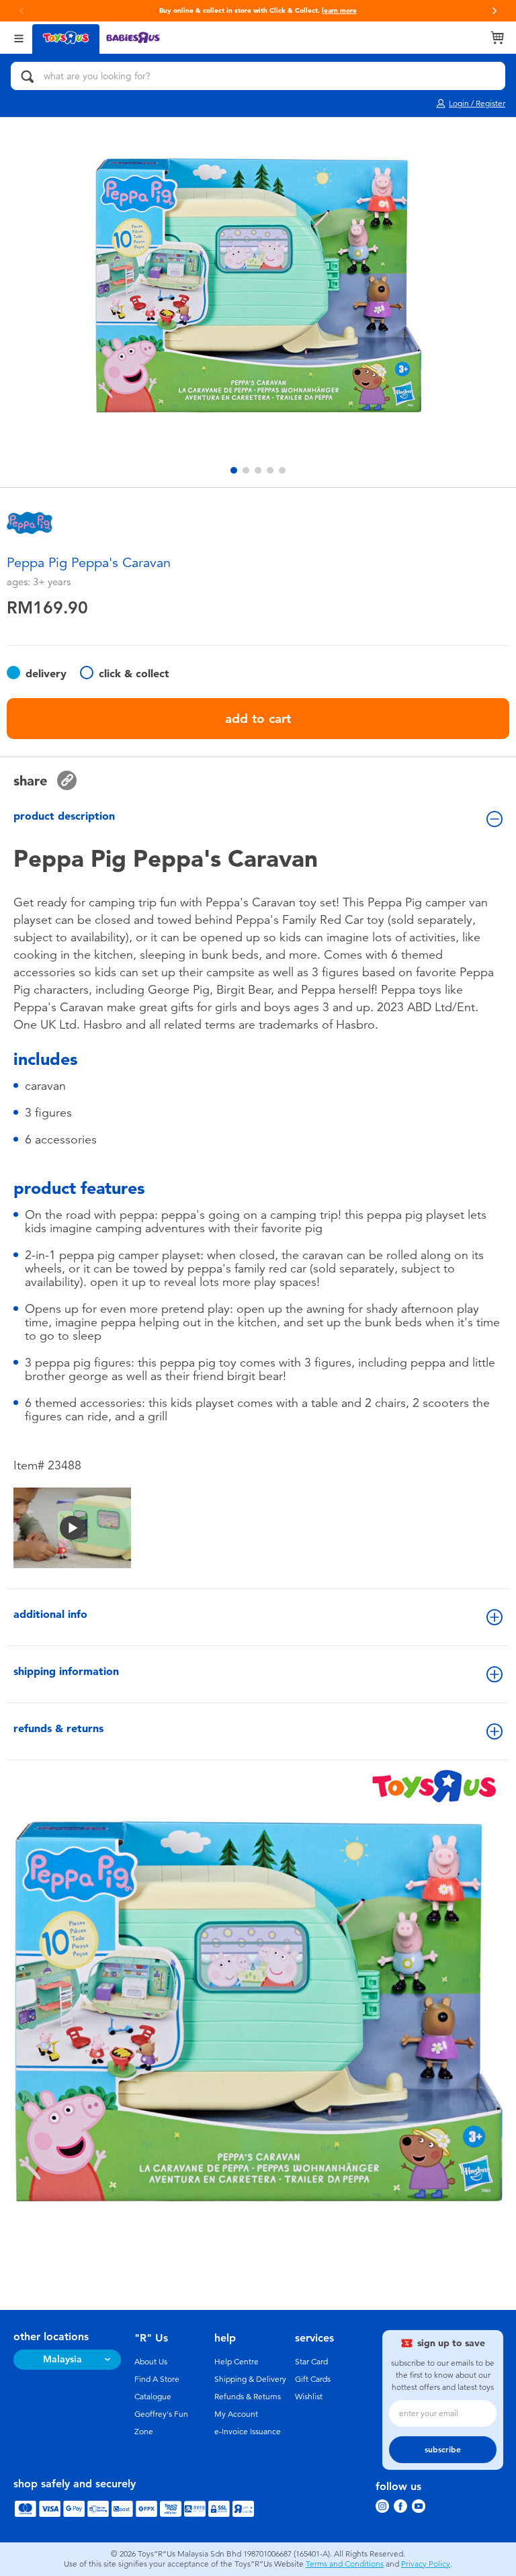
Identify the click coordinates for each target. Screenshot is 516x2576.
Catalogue (153, 2397)
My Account (236, 2414)
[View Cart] (497, 38)
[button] (494, 11)
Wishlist (309, 2397)
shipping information (66, 1671)
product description (64, 816)
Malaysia (62, 2359)
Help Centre (236, 2362)
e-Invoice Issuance (248, 2432)
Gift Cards (313, 2379)
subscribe (443, 2450)
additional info (50, 1614)
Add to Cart (258, 719)
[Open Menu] (19, 37)
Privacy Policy (426, 2564)
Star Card (311, 2362)
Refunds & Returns (248, 2397)
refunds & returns (58, 1728)
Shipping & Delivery (250, 2379)
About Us (151, 2362)
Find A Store (157, 2379)
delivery (46, 674)
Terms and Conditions (345, 2564)
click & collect (134, 674)
